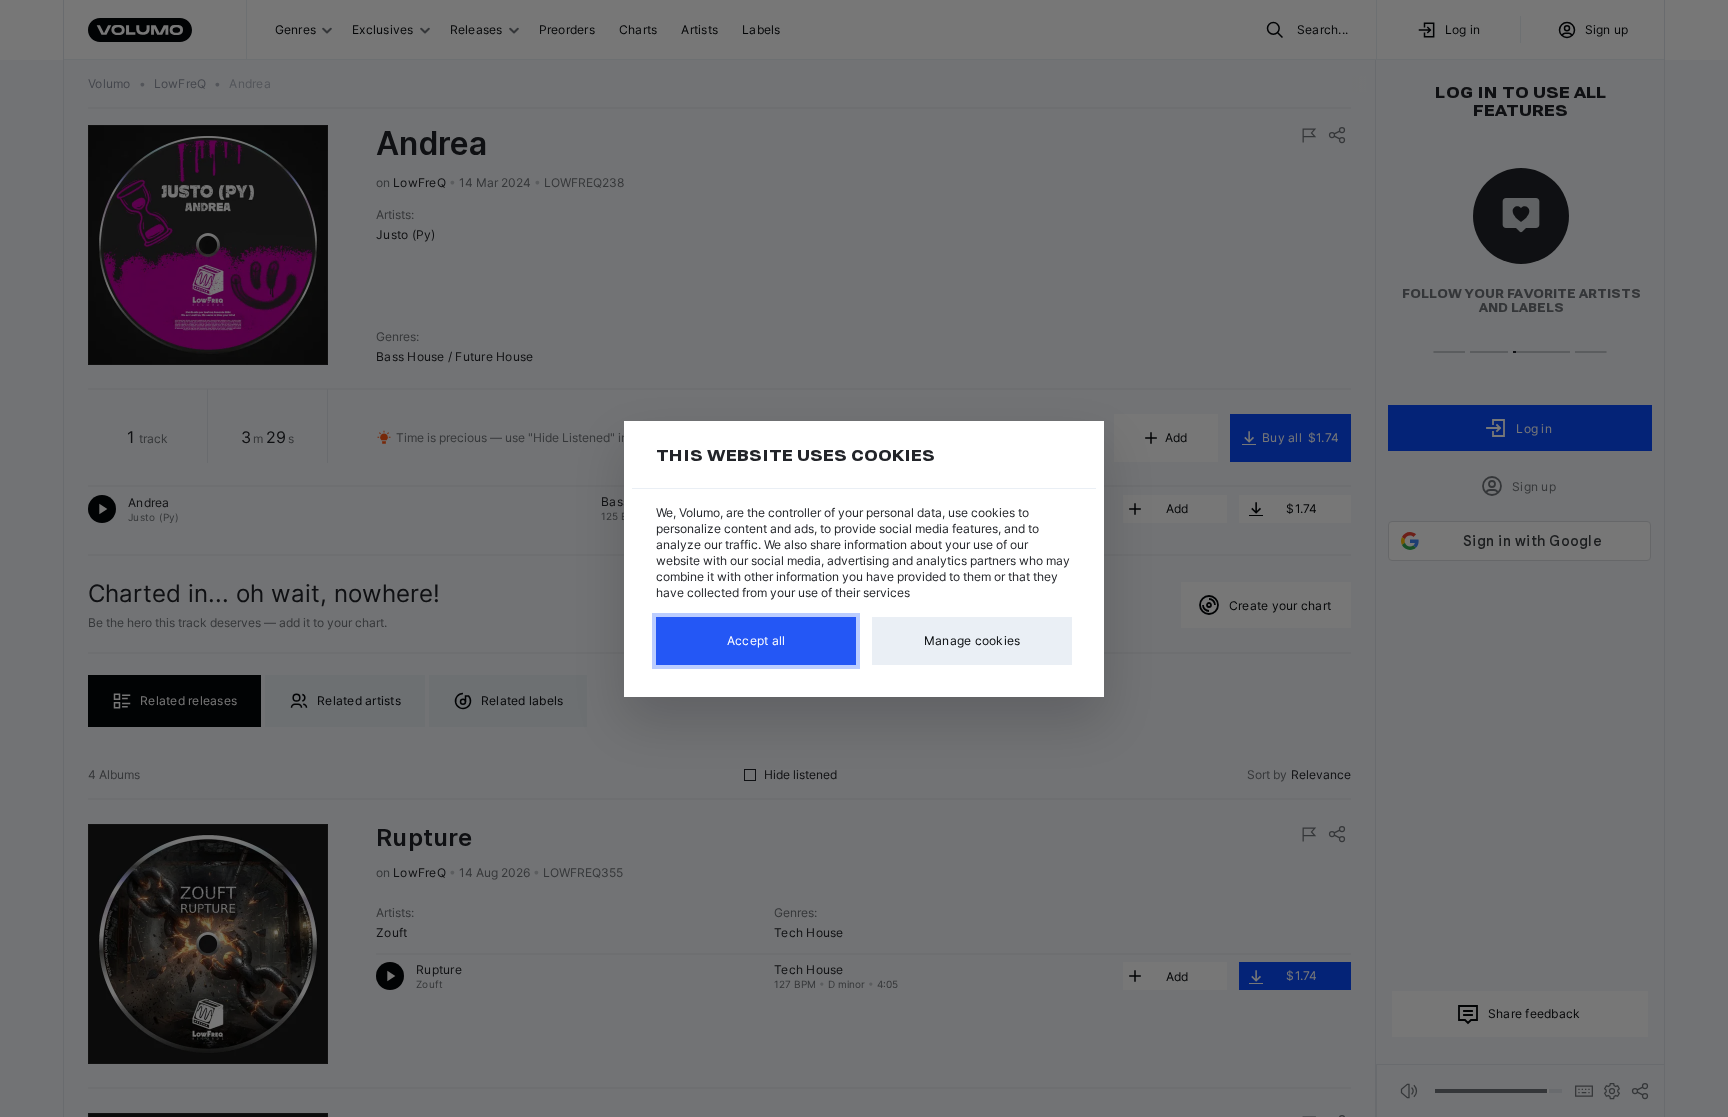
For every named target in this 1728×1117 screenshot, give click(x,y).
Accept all (756, 640)
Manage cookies (972, 640)
